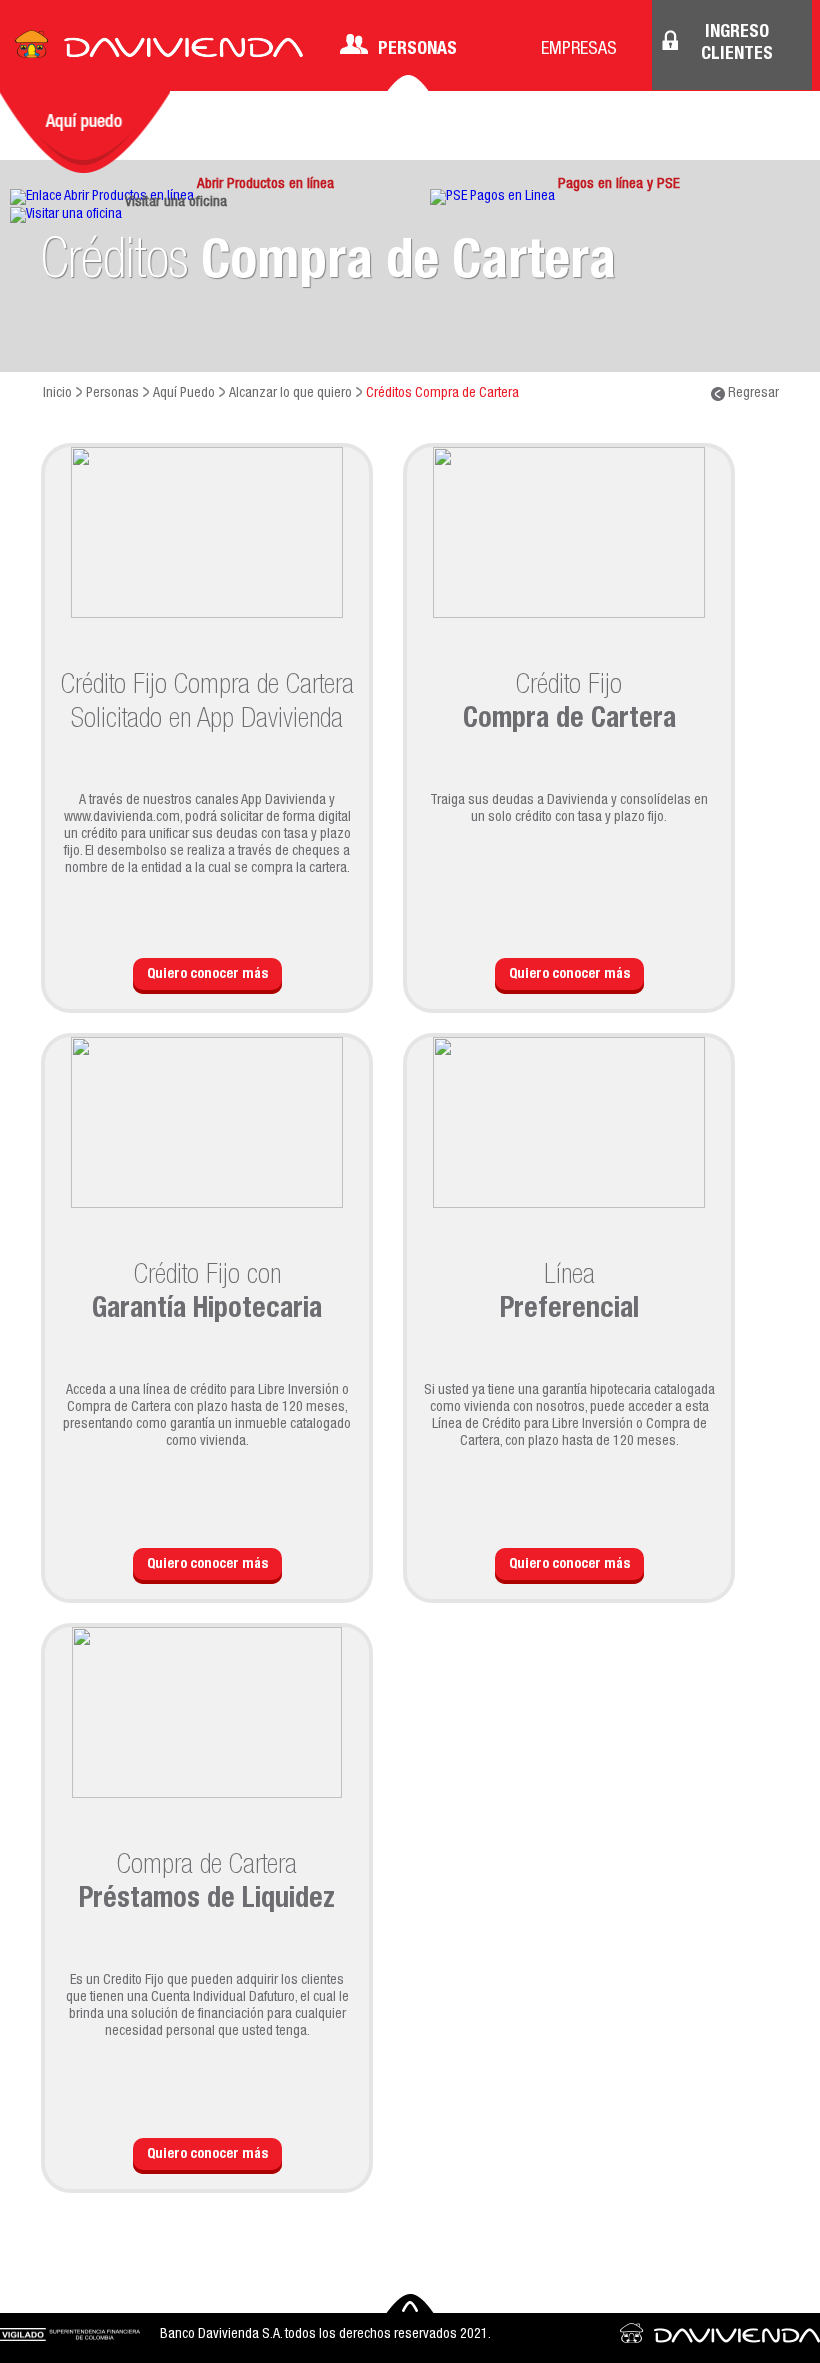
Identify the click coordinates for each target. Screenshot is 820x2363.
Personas (417, 50)
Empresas (579, 50)
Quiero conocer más (207, 975)
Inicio (57, 394)
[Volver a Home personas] (159, 50)
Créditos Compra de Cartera (442, 394)
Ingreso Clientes (737, 44)
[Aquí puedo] (85, 132)
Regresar (752, 394)
